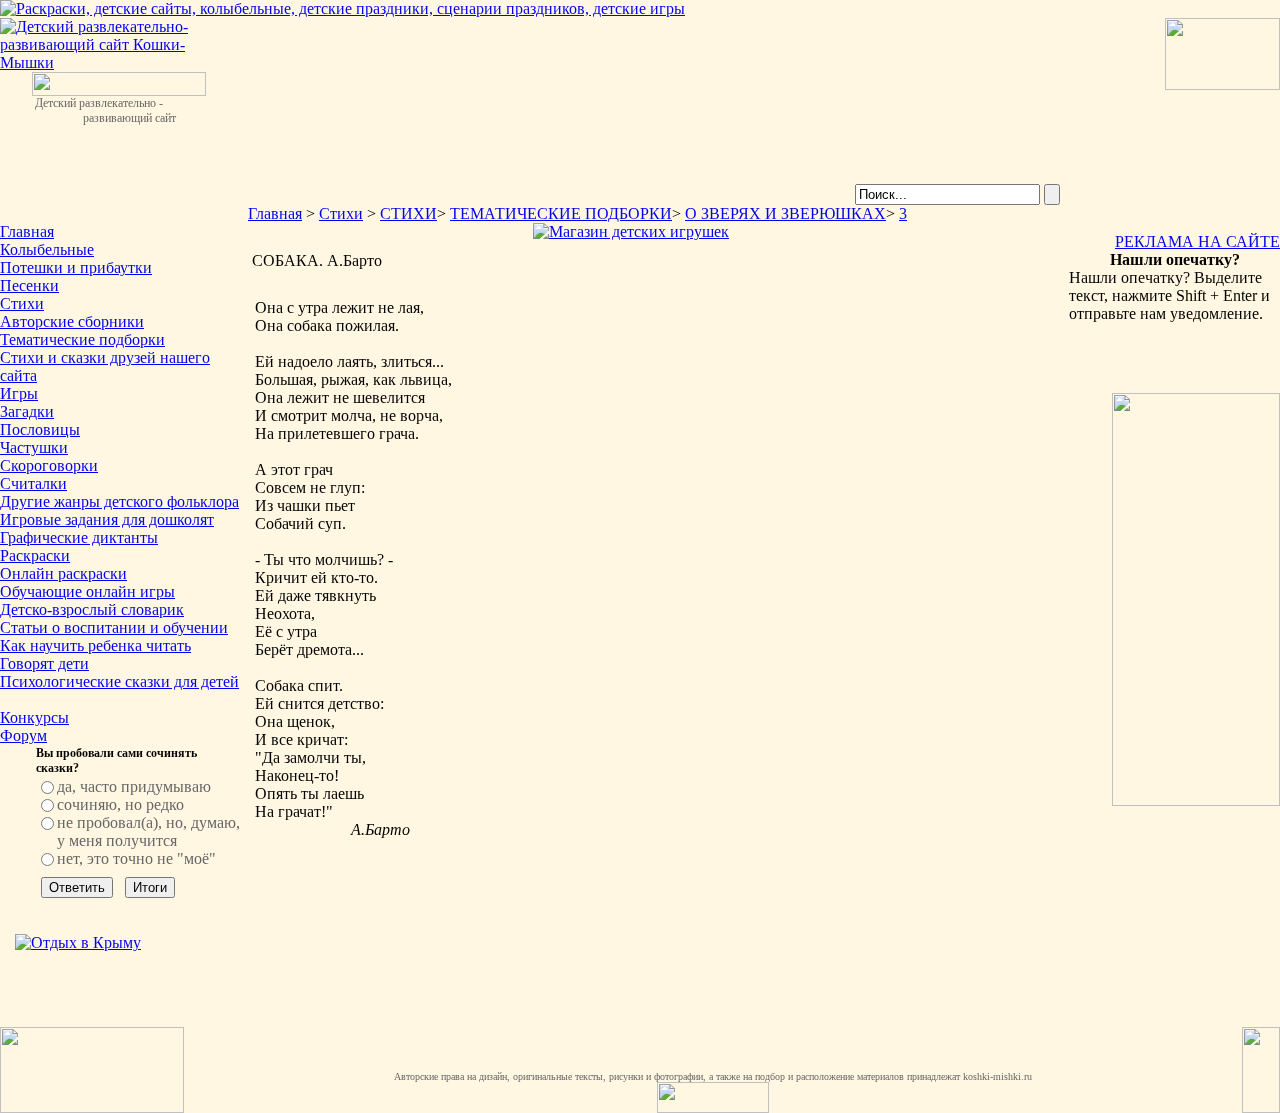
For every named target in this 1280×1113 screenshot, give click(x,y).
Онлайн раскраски (63, 573)
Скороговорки (49, 465)
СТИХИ (408, 213)
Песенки (29, 285)
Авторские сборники (72, 321)
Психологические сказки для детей (119, 681)
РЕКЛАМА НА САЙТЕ (1197, 241)
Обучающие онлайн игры (87, 591)
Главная (27, 231)
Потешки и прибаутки (76, 267)
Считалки (33, 483)
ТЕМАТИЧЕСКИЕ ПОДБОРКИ (561, 213)
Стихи (22, 303)
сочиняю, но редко (120, 804)
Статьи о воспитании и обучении (114, 627)
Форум (23, 735)
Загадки (27, 411)
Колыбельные (47, 249)
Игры (19, 393)
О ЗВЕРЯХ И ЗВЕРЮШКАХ (785, 213)
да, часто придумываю (134, 786)
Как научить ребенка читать (95, 645)
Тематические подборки (82, 339)
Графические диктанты (79, 537)
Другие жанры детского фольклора (119, 501)
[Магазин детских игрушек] (631, 231)
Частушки (34, 447)
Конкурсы (34, 717)
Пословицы (40, 429)
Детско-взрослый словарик (92, 609)
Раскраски (35, 555)
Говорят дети (44, 663)
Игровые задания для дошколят (107, 519)
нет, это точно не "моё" (136, 858)
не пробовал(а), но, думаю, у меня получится (148, 831)
